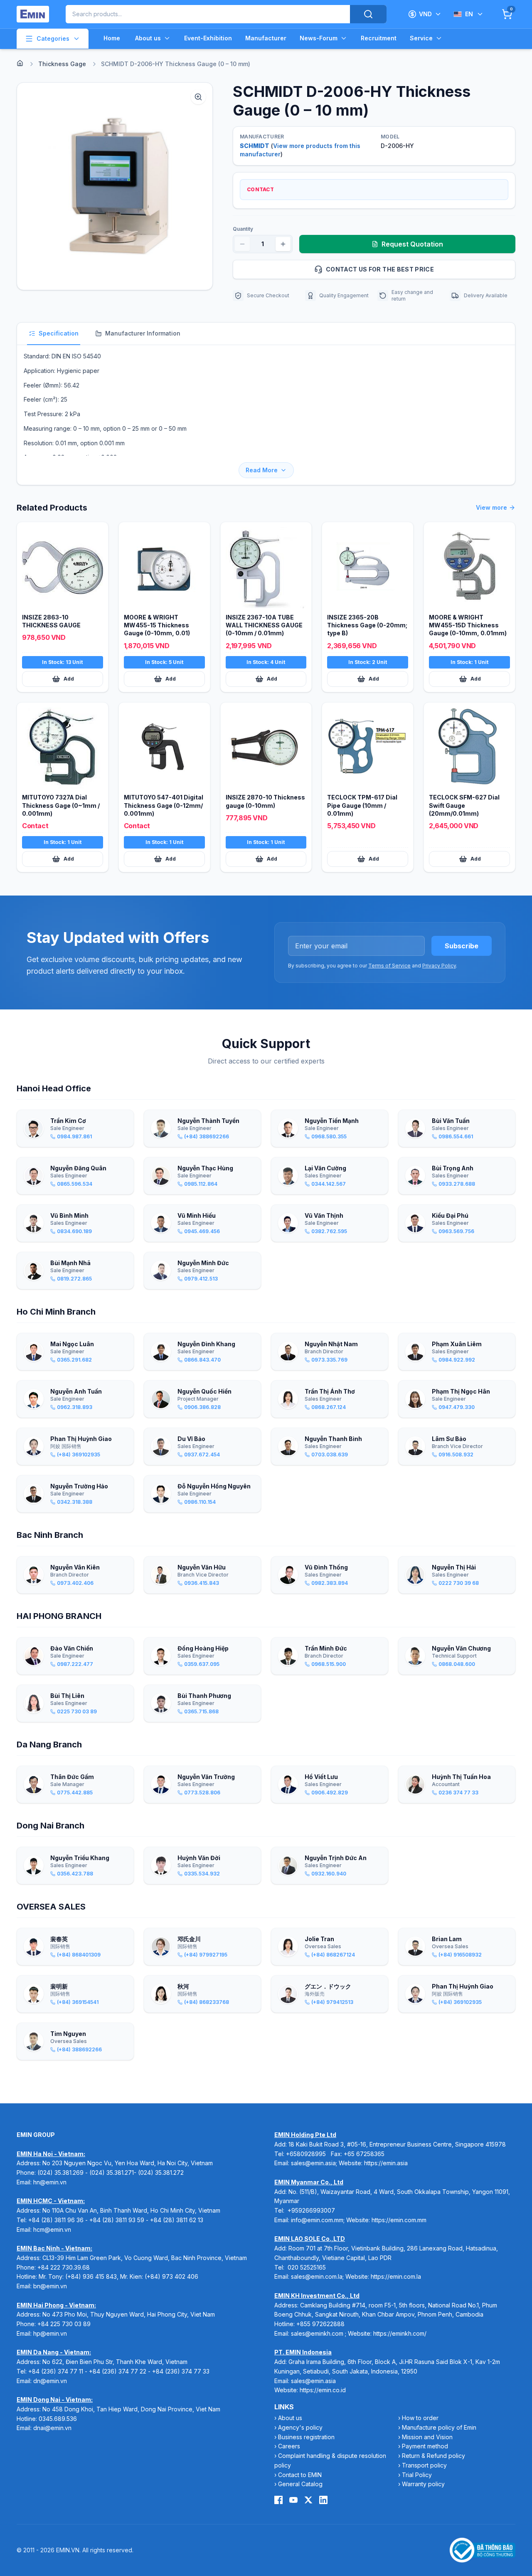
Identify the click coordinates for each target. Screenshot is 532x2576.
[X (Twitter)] (308, 2500)
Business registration (306, 2437)
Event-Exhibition (208, 38)
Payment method (425, 2446)
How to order (420, 2418)
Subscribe (462, 946)
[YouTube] (293, 2500)
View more (491, 507)
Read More (262, 470)
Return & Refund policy (433, 2456)
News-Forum (319, 38)
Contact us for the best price (380, 269)
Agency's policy (300, 2427)
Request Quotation (412, 244)
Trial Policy (417, 2475)
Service (421, 38)
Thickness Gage (62, 64)
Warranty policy (423, 2484)
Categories (53, 38)
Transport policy (424, 2465)
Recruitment (379, 38)
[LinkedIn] (323, 2500)
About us (148, 38)
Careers (289, 2446)
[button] (115, 186)
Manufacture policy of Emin (439, 2427)
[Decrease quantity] (242, 244)
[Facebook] (278, 2500)
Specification (59, 333)
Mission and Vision (427, 2437)
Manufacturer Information (143, 333)
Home (112, 38)
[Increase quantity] (283, 244)
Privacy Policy (439, 966)
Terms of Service (389, 966)
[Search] (368, 14)
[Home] (20, 63)
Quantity (243, 229)
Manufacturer (266, 38)
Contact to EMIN (300, 2475)
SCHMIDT (255, 146)
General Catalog (300, 2484)
